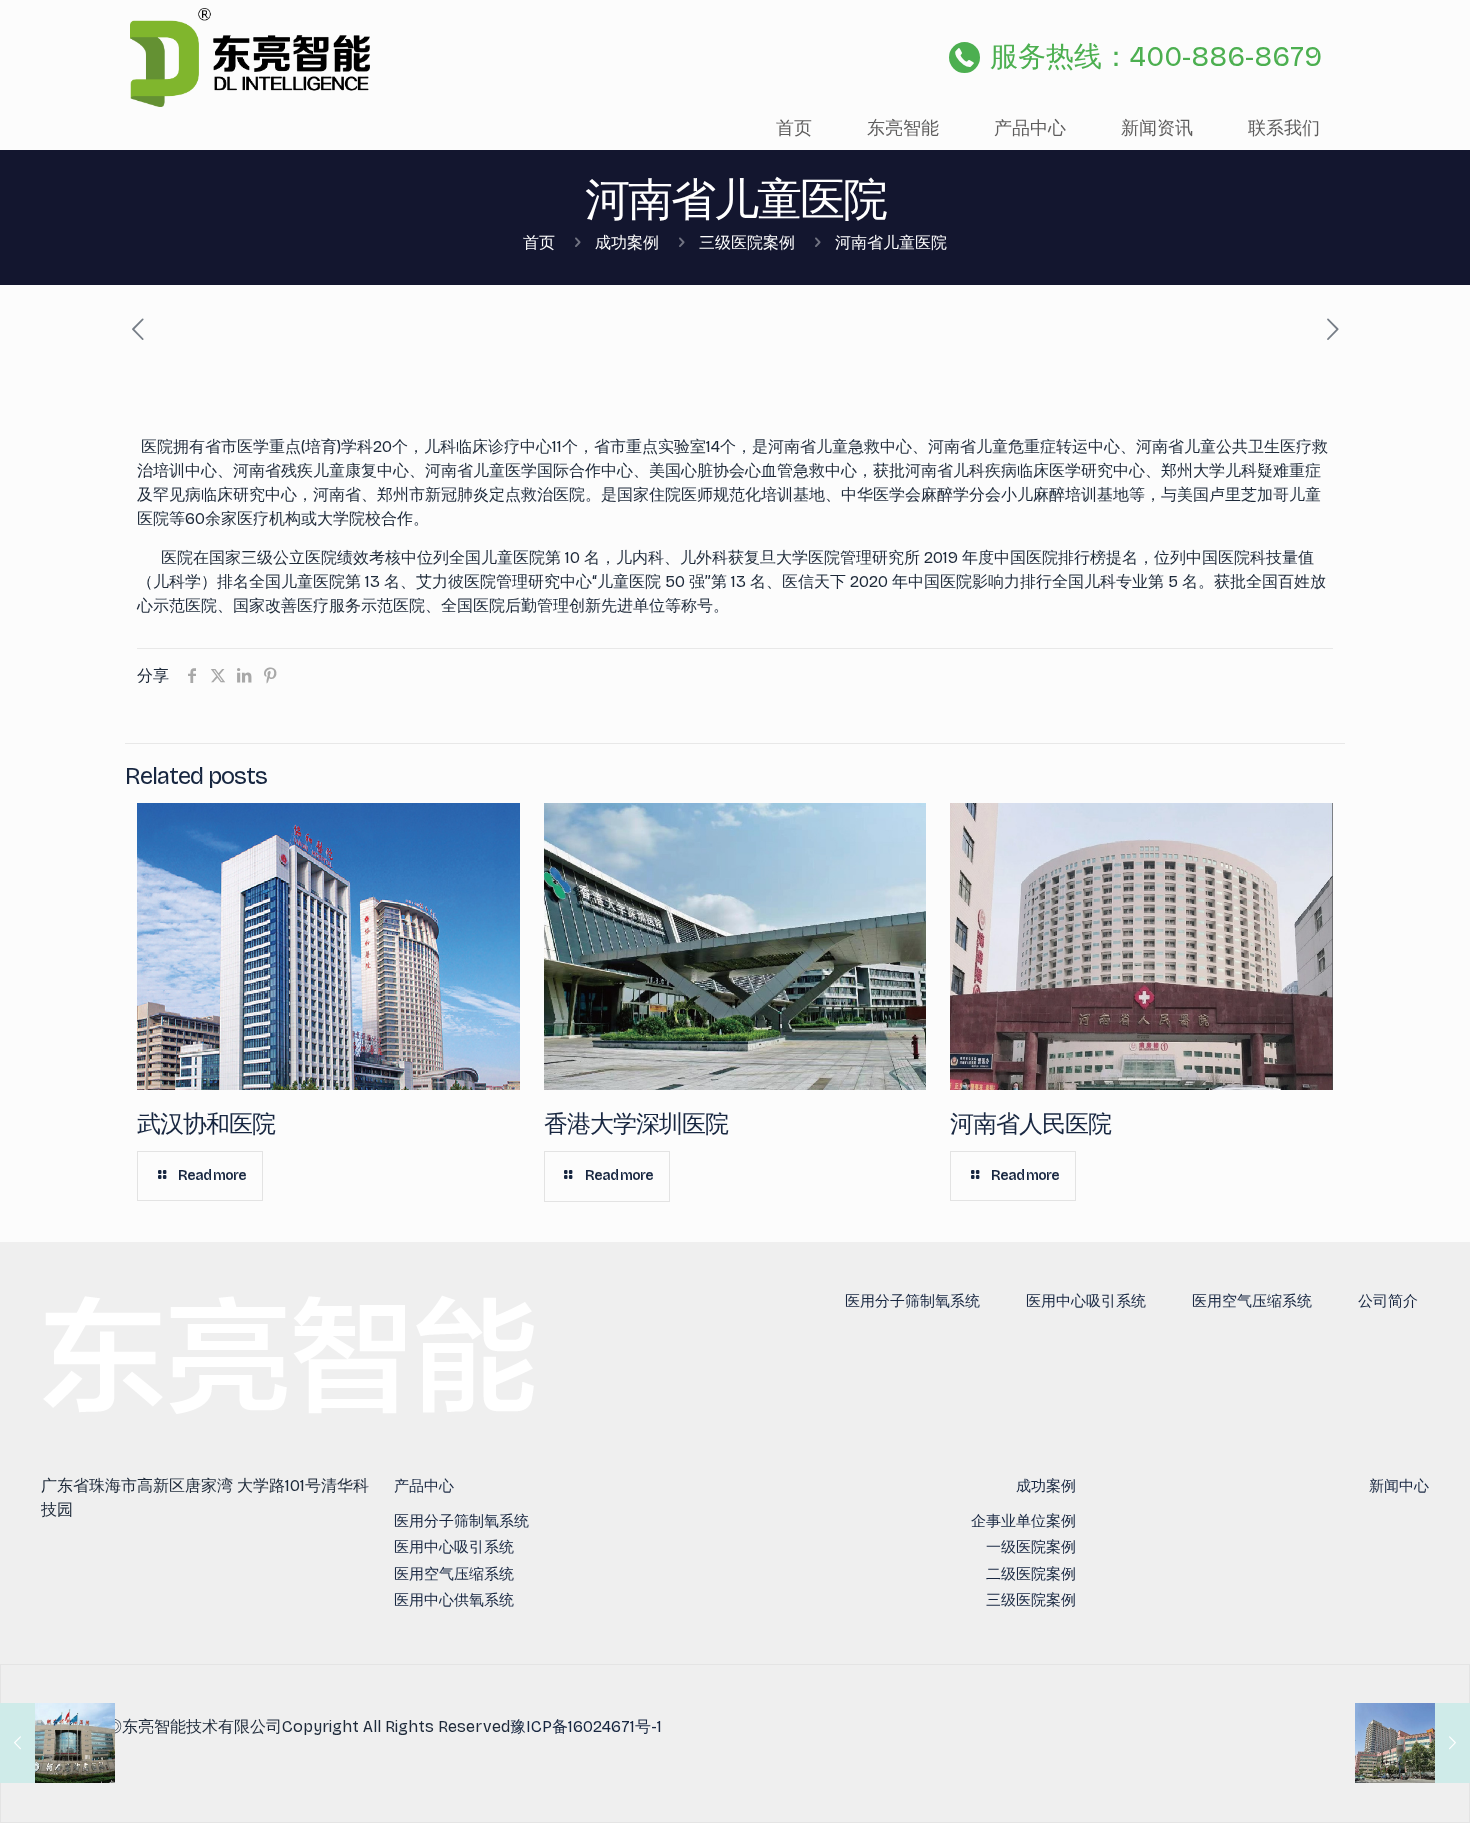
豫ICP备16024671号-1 (586, 1726)
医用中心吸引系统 (1086, 1301)
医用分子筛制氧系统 (912, 1301)
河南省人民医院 (1030, 1124)
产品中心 (424, 1486)
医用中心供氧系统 (454, 1600)
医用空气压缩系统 (1252, 1301)
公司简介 (1388, 1301)
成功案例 (627, 242)
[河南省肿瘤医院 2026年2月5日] (57, 1743)
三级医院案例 (747, 242)
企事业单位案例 (1023, 1521)
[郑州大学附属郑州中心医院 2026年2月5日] (1412, 1743)
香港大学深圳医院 (636, 1124)
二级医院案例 (1031, 1574)
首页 (539, 242)
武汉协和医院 (206, 1124)
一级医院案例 (1031, 1547)
